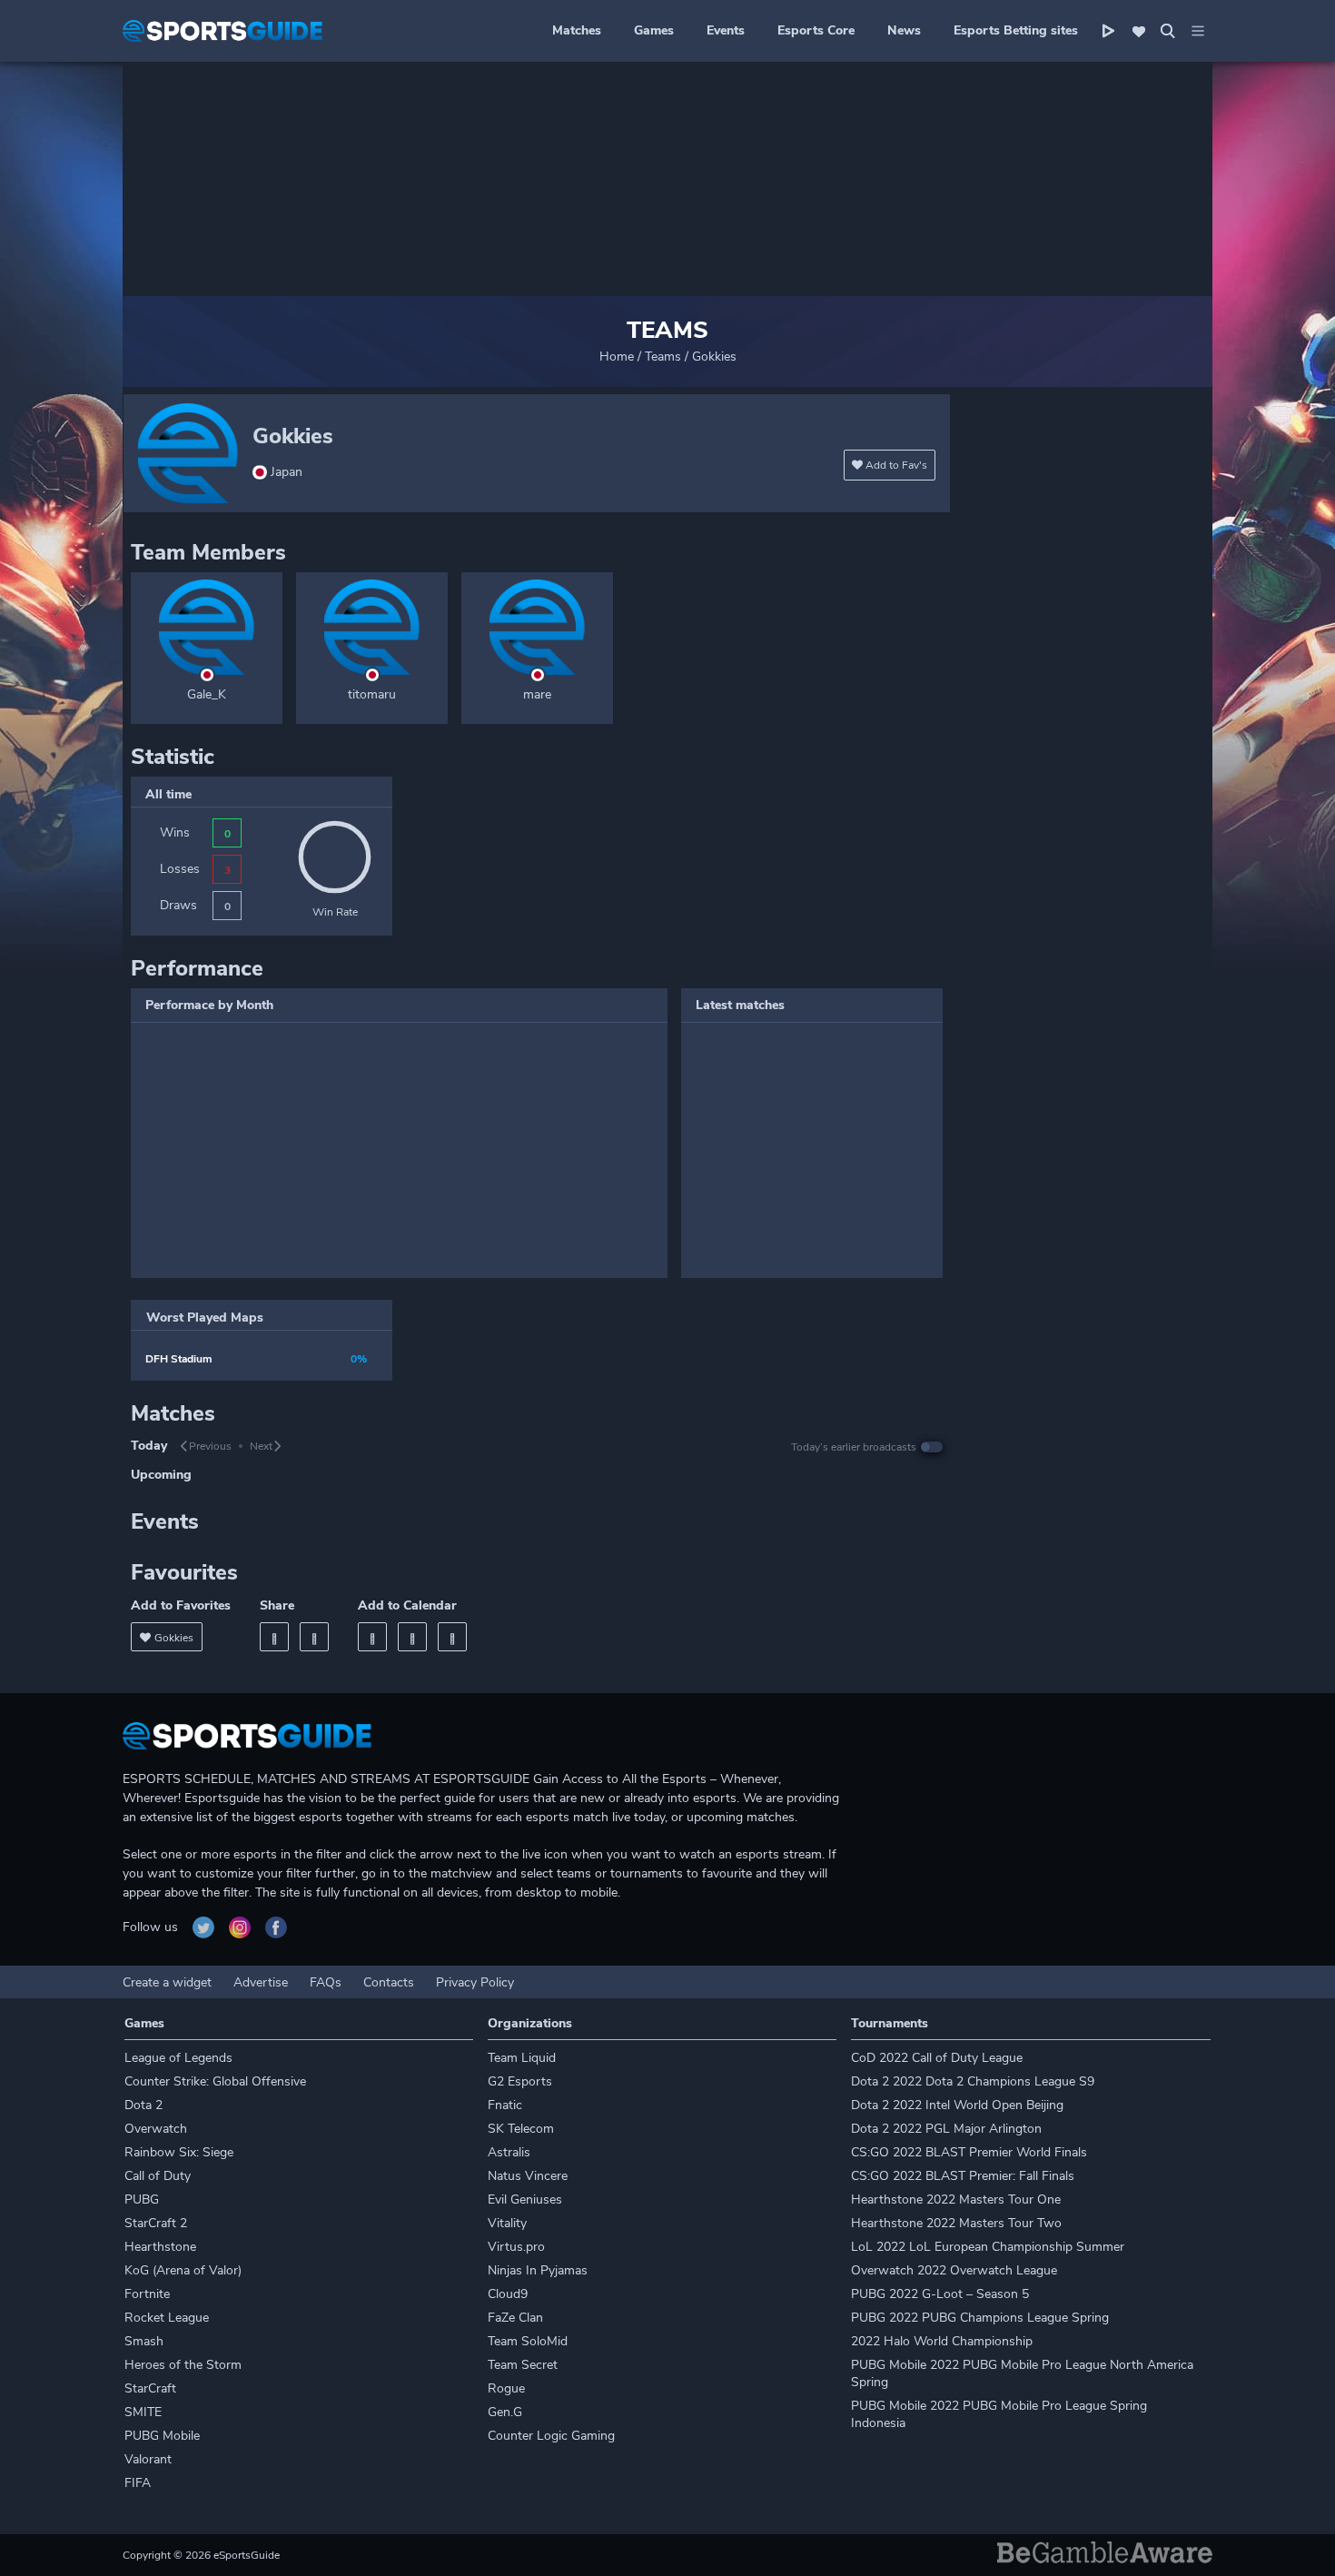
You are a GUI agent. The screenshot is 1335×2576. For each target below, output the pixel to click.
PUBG (142, 2200)
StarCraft (150, 2388)
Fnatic (505, 2105)
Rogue (506, 2388)
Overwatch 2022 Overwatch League (954, 2270)
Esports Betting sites (1016, 30)
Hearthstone (160, 2247)
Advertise (261, 1982)
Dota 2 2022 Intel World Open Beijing (957, 2105)
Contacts (389, 1982)
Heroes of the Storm (183, 2365)
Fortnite (147, 2294)
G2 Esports (520, 2081)
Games (654, 30)
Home (617, 357)
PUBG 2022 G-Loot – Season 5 (940, 2294)
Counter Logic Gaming (551, 2436)
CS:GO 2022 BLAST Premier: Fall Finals (963, 2176)
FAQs (326, 1982)
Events (726, 30)
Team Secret (523, 2365)
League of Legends (178, 2058)
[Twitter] (314, 1637)
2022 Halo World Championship (942, 2341)
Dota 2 (143, 2105)
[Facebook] (274, 1637)
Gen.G (505, 2412)
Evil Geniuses (525, 2200)
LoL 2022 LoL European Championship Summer (988, 2247)
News (904, 30)
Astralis (509, 2152)
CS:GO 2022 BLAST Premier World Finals (969, 2152)
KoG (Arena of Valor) (183, 2270)
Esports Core (816, 30)
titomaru (372, 694)
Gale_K (207, 694)
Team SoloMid (528, 2341)
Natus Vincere (528, 2176)
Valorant (148, 2459)
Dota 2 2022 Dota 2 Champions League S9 (973, 2081)
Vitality (507, 2223)
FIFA (138, 2483)
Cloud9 (508, 2294)
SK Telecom (521, 2129)
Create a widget (167, 1982)
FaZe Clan (515, 2318)
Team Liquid (522, 2058)
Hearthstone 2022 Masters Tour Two (956, 2223)
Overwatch (156, 2129)
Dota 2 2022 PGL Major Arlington (946, 2129)
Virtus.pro (516, 2247)
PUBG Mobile (162, 2436)
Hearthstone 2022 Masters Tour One (956, 2200)
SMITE (143, 2412)
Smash (144, 2341)
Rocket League (167, 2318)
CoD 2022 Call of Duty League (937, 2058)
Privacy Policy (475, 1982)
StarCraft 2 (156, 2223)
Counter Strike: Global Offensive (215, 2081)
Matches (577, 30)
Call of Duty (158, 2176)
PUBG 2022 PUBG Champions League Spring (980, 2318)
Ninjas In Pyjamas (538, 2270)
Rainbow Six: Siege (179, 2152)
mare (537, 694)
